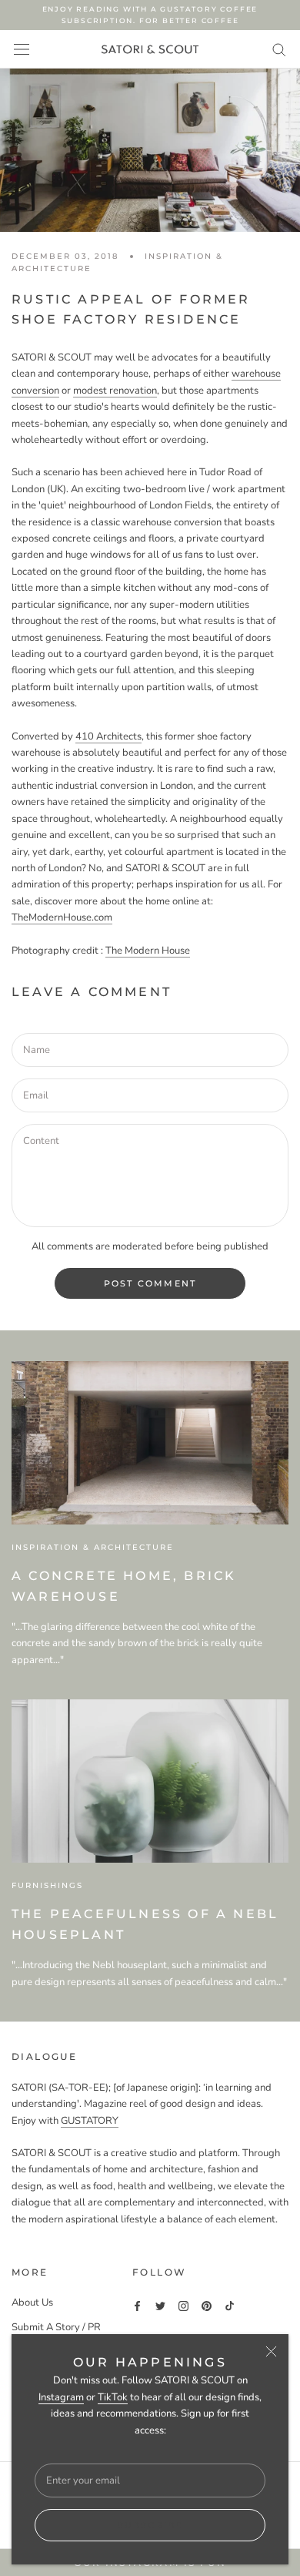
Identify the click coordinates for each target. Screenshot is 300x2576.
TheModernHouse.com (62, 917)
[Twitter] (160, 2306)
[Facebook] (137, 2306)
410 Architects (108, 736)
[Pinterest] (207, 2306)
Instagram (61, 2397)
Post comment (150, 1283)
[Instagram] (183, 2306)
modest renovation (115, 391)
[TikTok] (230, 2306)
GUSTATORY (90, 2121)
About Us (32, 2303)
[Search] (279, 49)
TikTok (113, 2397)
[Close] (271, 2351)
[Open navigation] (22, 49)
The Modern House (148, 951)
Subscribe (150, 2525)
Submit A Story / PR (56, 2327)
